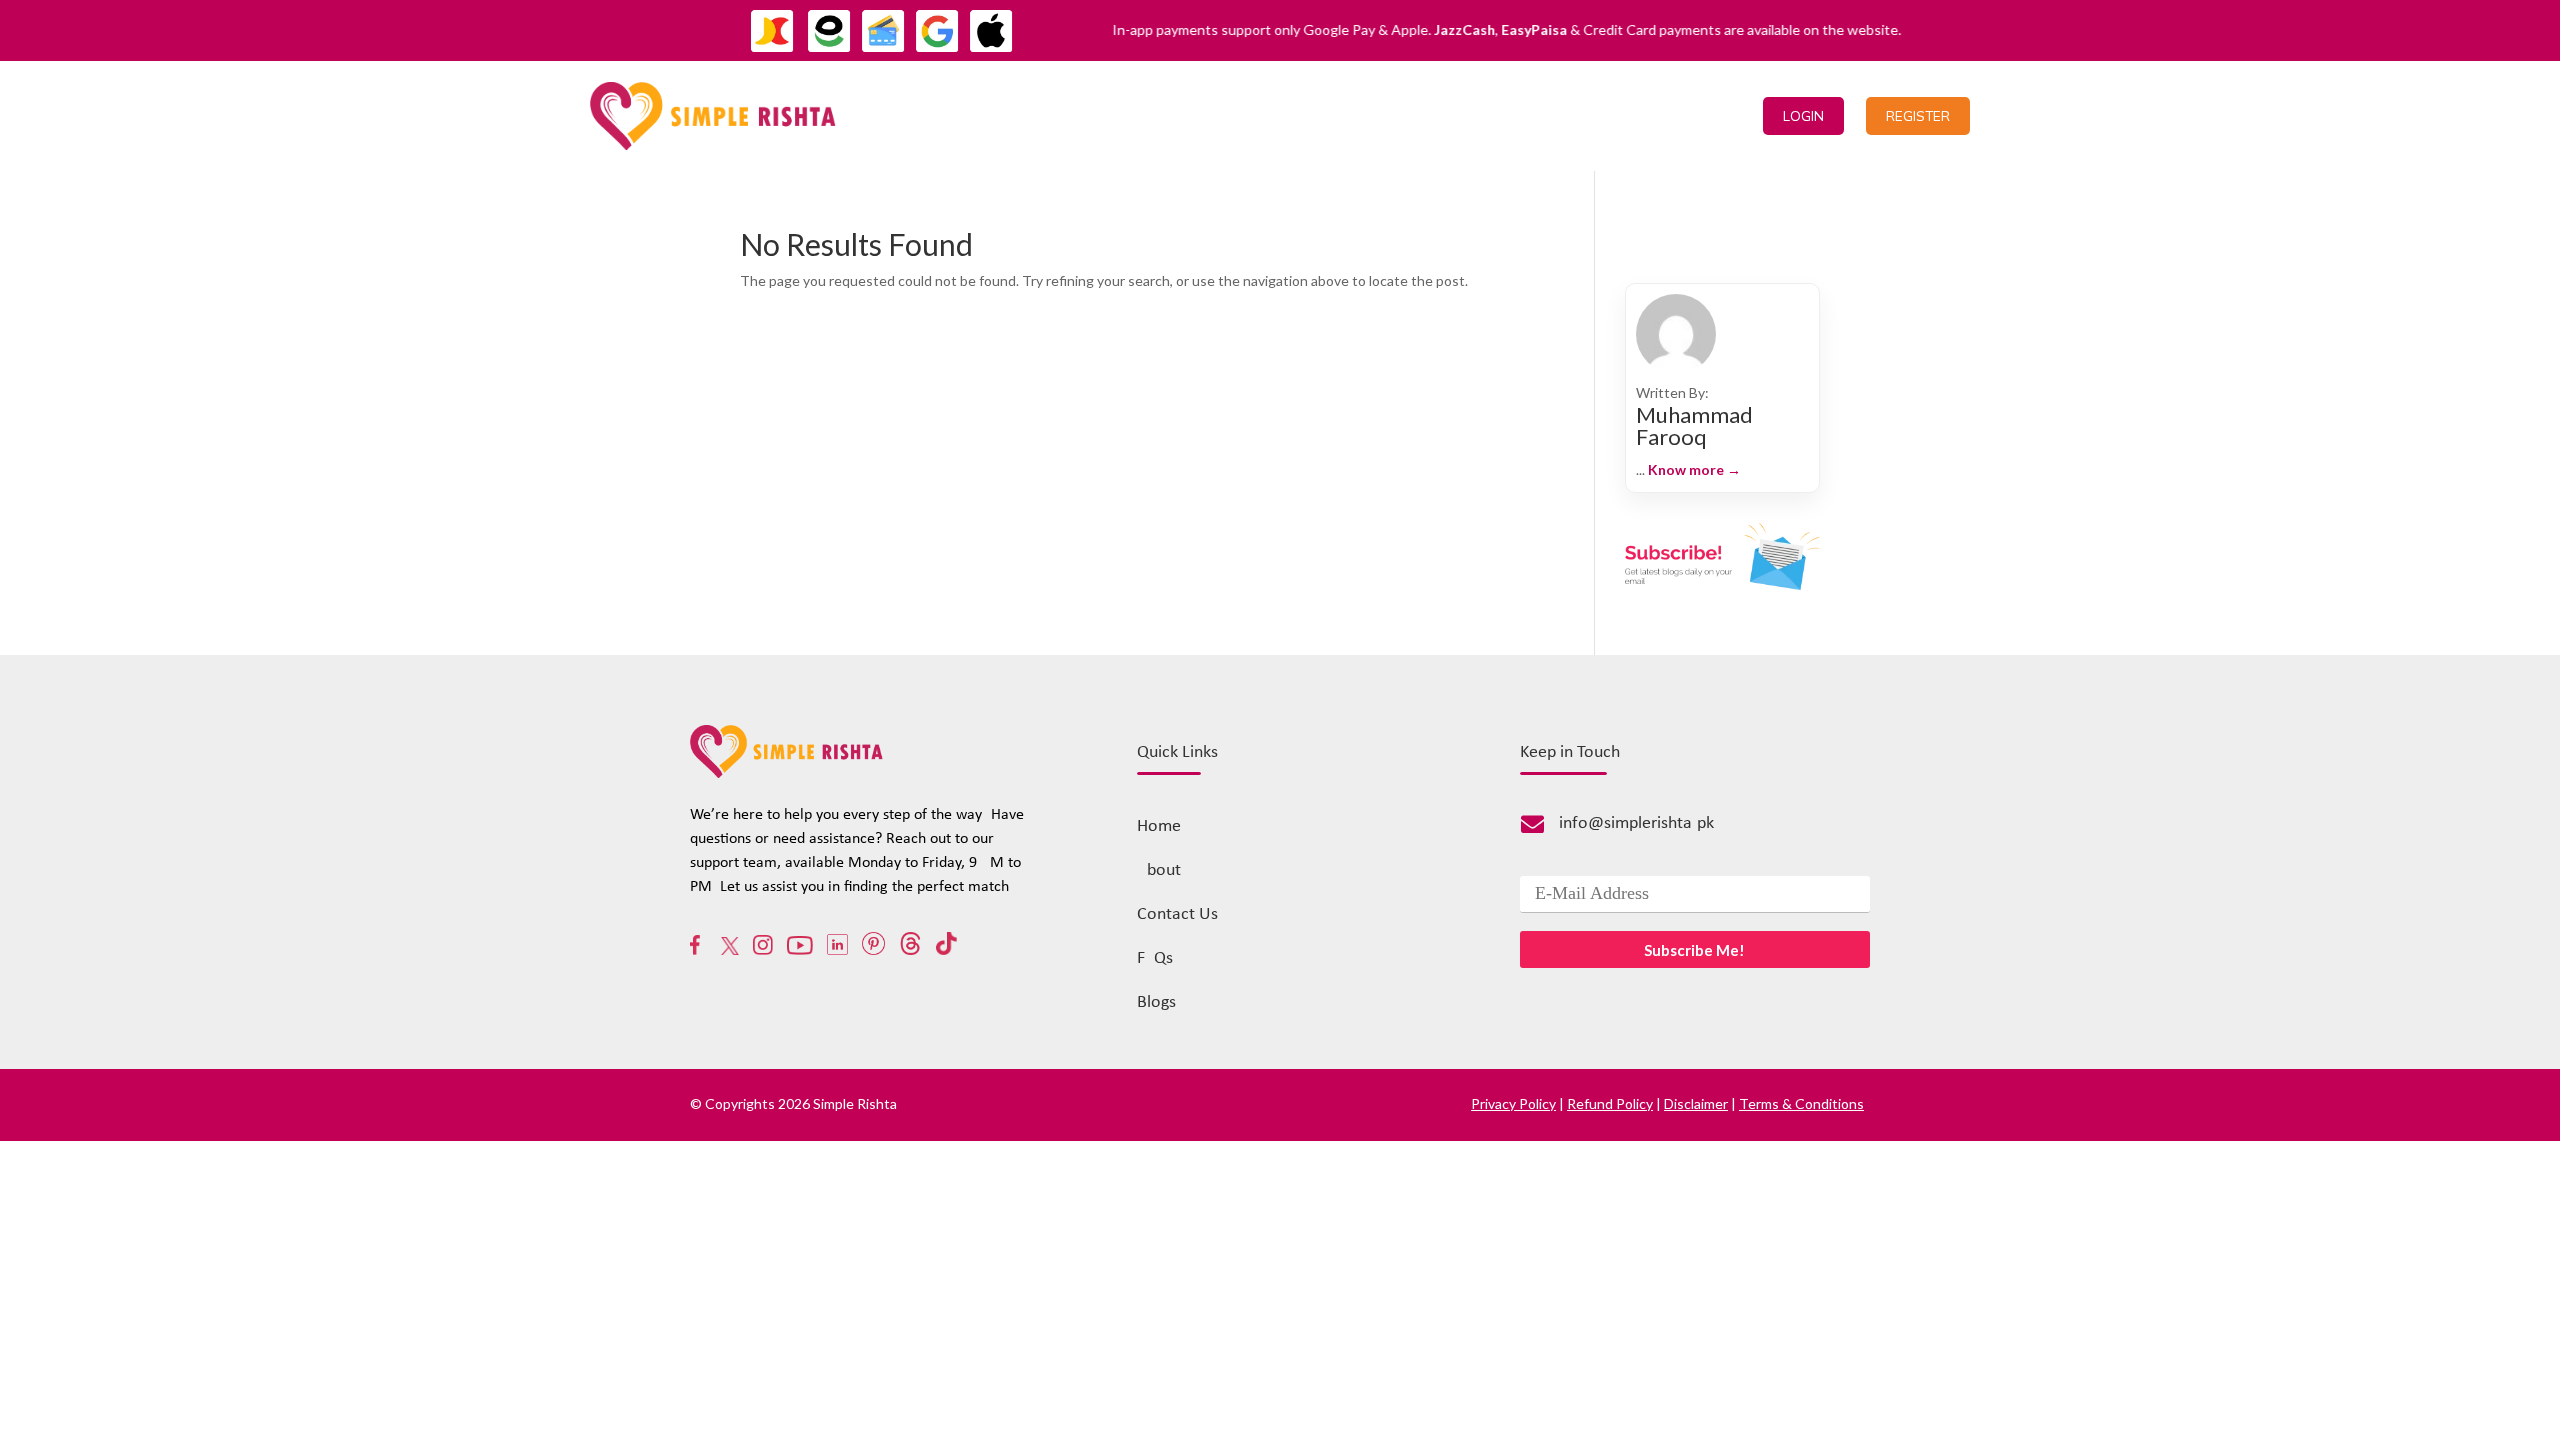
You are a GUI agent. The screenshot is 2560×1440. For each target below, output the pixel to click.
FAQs (1155, 958)
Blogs (1156, 1002)
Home (1434, 115)
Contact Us (1605, 115)
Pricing (1509, 115)
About (1159, 870)
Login (1803, 116)
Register (1918, 116)
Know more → (1694, 469)
